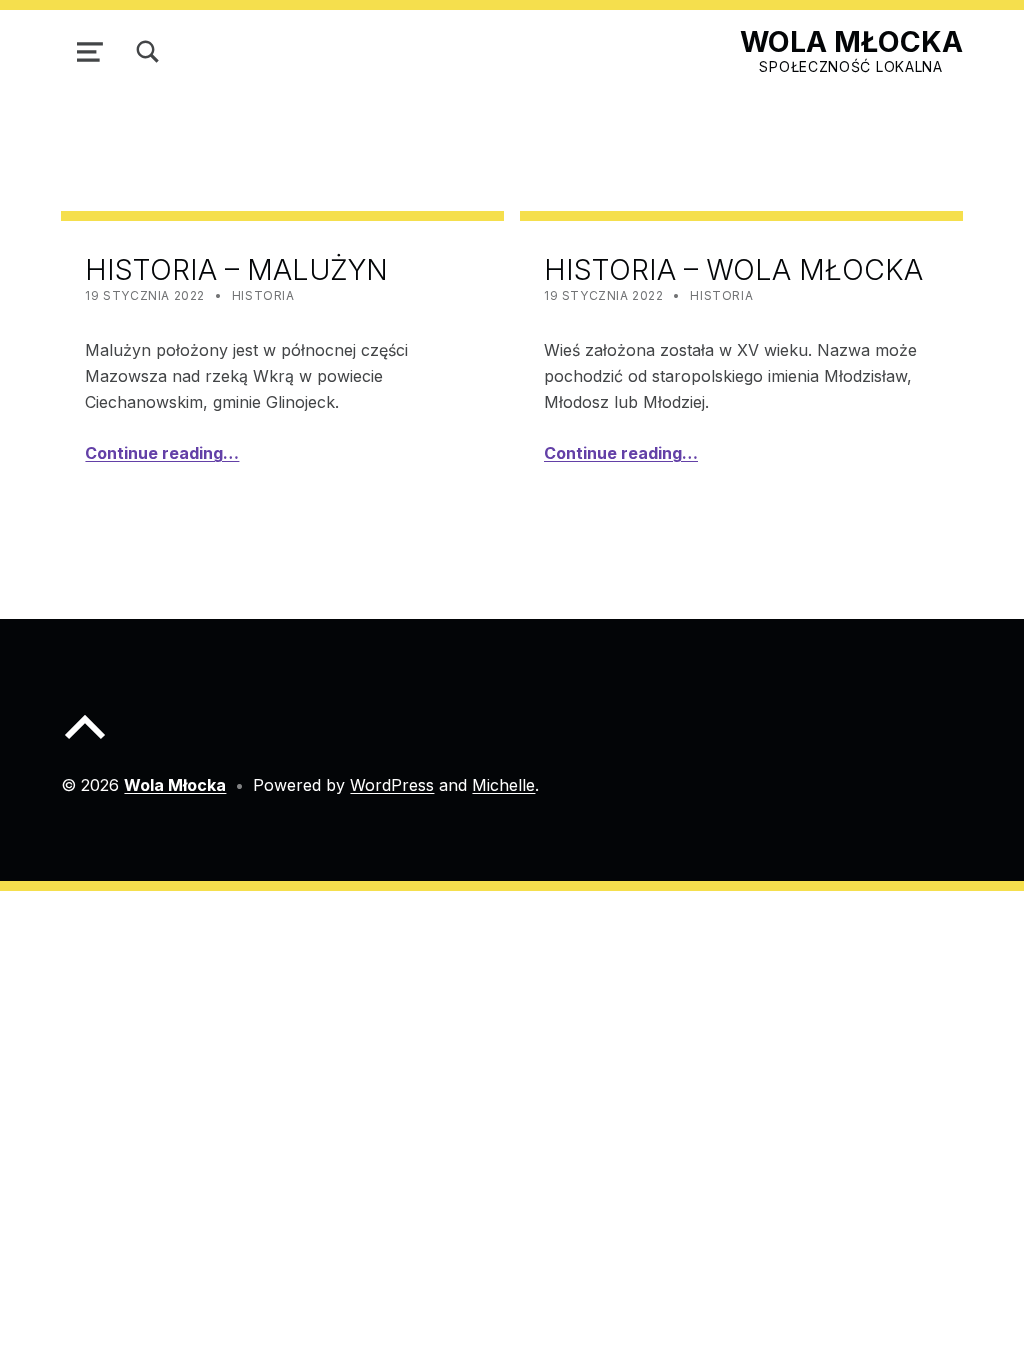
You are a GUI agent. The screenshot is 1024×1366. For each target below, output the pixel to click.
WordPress (392, 785)
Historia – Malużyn (236, 269)
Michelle (503, 785)
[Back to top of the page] (85, 743)
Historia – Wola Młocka (733, 269)
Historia (263, 295)
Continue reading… (162, 453)
